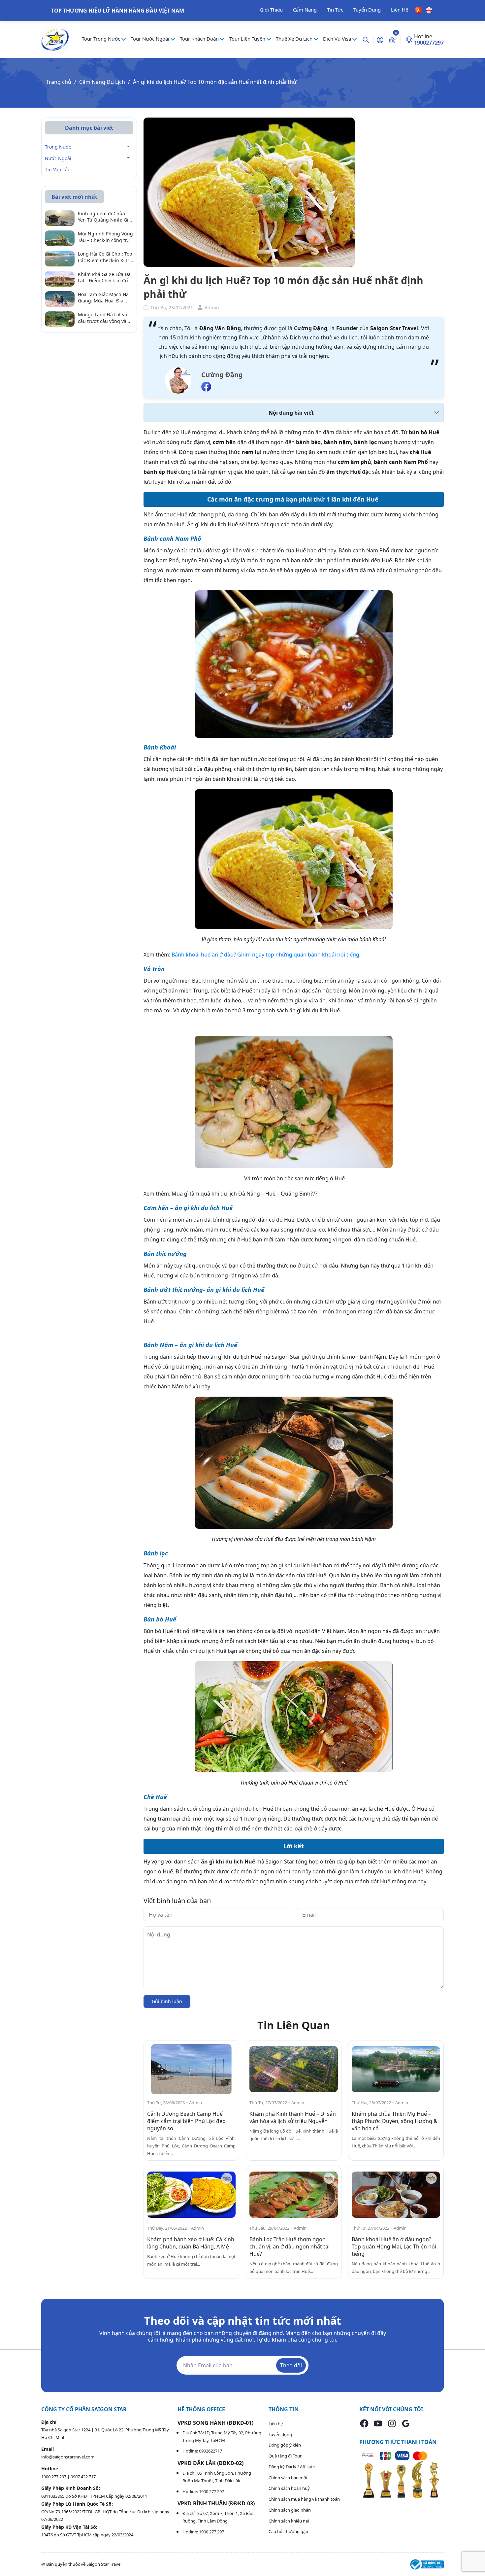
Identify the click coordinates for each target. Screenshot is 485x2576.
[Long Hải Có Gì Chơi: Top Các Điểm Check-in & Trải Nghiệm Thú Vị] (60, 258)
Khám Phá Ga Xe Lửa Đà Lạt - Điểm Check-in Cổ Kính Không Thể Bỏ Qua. (105, 278)
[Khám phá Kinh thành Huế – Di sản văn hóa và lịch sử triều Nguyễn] (294, 2069)
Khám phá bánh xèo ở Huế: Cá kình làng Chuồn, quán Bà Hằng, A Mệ (191, 2243)
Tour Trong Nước (102, 39)
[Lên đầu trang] (474, 2556)
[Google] (406, 2423)
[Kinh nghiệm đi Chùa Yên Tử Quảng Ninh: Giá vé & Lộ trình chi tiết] (60, 218)
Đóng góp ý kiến (285, 2445)
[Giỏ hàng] (392, 40)
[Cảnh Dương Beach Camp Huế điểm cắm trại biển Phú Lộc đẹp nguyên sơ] (191, 2069)
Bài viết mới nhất (74, 197)
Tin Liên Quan (294, 2025)
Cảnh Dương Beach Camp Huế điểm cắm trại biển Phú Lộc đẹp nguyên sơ (186, 2121)
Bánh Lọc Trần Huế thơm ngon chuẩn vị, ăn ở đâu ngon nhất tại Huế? (290, 2246)
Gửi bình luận (167, 2001)
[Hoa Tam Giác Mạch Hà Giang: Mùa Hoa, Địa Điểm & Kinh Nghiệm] (60, 298)
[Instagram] (392, 2423)
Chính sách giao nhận (290, 2510)
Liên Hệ (400, 10)
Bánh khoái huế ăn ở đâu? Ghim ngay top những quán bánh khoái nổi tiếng (265, 955)
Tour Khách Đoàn (200, 39)
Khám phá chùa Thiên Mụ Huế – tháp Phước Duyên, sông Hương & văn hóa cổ (395, 2121)
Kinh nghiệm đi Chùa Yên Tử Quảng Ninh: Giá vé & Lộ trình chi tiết (104, 217)
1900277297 (429, 43)
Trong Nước (58, 147)
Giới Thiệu (271, 10)
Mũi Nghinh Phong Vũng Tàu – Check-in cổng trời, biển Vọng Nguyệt (105, 237)
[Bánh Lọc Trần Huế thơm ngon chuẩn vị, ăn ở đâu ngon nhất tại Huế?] (294, 2194)
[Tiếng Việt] (419, 10)
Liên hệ (276, 2423)
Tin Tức (335, 10)
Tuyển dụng (280, 2434)
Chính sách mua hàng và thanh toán (304, 2499)
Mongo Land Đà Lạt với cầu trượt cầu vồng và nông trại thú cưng (103, 318)
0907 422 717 (83, 2477)
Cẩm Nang (305, 10)
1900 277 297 (54, 2477)
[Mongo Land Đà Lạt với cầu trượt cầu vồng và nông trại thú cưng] (60, 319)
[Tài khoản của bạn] (380, 39)
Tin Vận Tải (57, 170)
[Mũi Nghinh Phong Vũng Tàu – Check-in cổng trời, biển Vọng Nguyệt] (60, 238)
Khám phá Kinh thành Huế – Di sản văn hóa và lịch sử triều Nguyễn (293, 2117)
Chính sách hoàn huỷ (289, 2488)
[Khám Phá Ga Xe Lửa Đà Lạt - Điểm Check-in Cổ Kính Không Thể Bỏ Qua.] (60, 278)
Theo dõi (291, 2365)
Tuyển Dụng (367, 10)
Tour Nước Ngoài (151, 39)
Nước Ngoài (58, 158)
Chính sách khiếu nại (289, 2521)
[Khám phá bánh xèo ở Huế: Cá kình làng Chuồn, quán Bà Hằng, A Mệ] (191, 2194)
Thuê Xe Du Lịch (295, 39)
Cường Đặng (222, 375)
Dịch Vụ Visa (338, 39)
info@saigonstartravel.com (68, 2457)
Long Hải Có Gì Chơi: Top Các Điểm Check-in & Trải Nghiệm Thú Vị (106, 257)
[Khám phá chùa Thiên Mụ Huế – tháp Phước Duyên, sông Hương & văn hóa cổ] (396, 2069)
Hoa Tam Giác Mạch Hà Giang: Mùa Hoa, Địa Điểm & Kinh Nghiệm (103, 298)
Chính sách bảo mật (288, 2478)
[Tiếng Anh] (429, 10)
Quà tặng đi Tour (285, 2456)
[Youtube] (378, 2423)
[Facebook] (364, 2423)
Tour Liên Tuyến (248, 39)
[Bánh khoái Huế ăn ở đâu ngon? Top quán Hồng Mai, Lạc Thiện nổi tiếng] (396, 2194)
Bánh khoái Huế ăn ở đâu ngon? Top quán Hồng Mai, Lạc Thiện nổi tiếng (394, 2246)
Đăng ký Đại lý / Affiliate (292, 2467)
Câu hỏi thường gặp (288, 2531)
